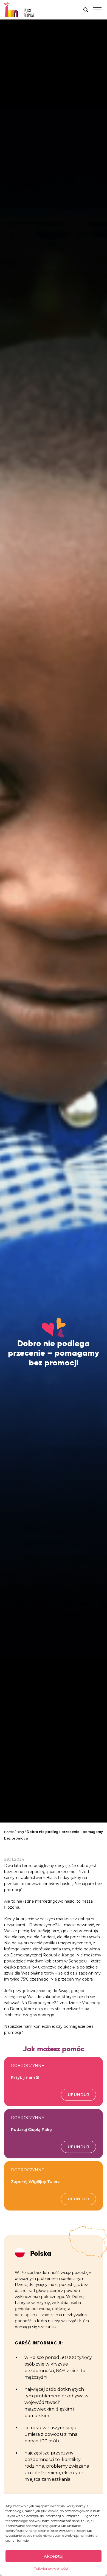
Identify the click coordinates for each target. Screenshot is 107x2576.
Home (9, 1832)
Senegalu (78, 1961)
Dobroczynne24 (44, 1925)
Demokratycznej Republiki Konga (42, 1955)
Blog (20, 1832)
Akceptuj (54, 2556)
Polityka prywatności (51, 2568)
